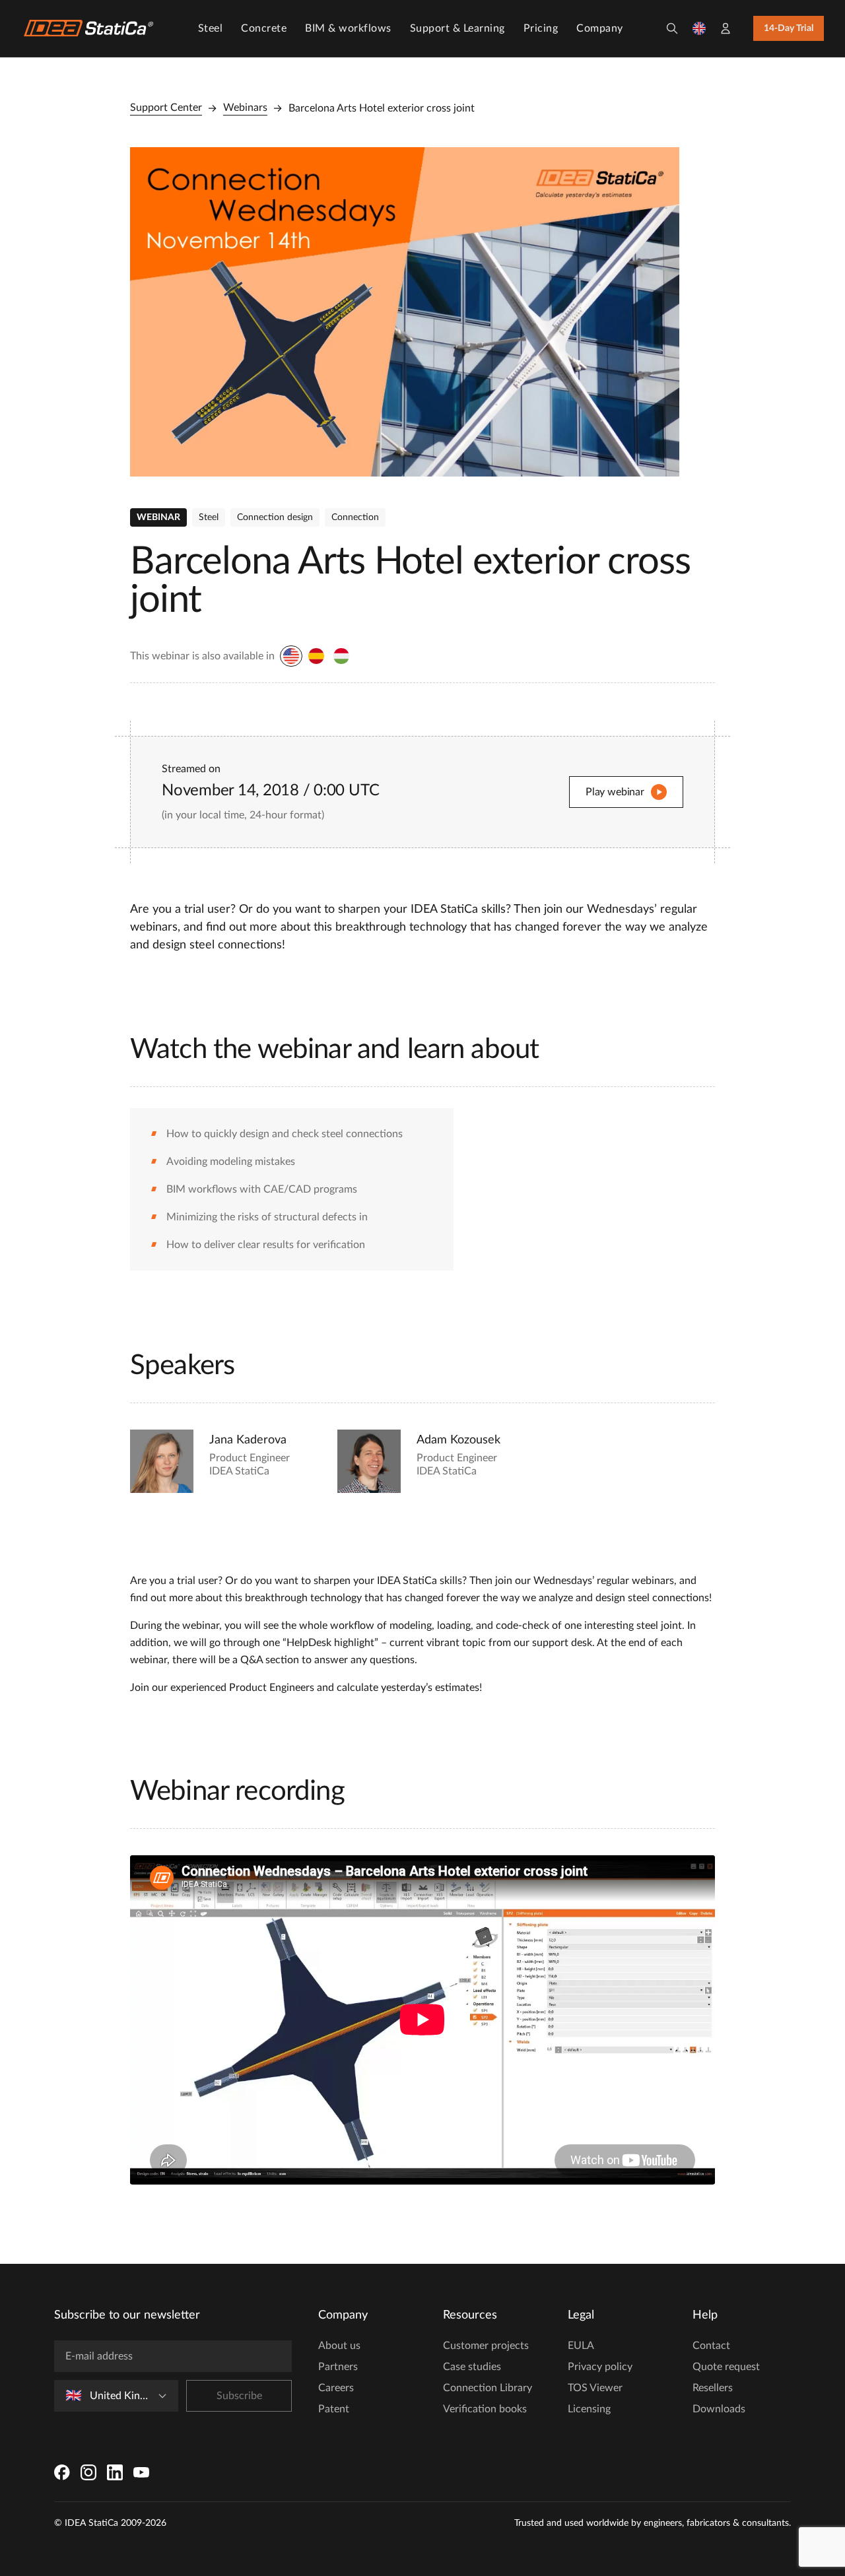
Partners (338, 2367)
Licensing (589, 2409)
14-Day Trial (789, 28)
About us (339, 2346)
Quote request (726, 2367)
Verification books (485, 2409)
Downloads (719, 2409)
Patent (334, 2409)
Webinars (245, 108)
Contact (711, 2346)
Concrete (264, 28)
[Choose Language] (699, 28)
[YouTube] (141, 2472)
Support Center (166, 108)
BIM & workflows (348, 28)
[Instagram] (88, 2472)
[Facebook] (62, 2472)
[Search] (672, 28)
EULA (581, 2346)
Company (600, 28)
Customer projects (486, 2346)
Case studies (472, 2367)
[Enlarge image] (405, 312)
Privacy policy (600, 2367)
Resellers (713, 2388)
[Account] (726, 28)
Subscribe (239, 2396)
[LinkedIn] (115, 2472)
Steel (211, 28)
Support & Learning (457, 28)
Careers (336, 2388)
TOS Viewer (595, 2388)
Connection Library (488, 2388)
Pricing (541, 28)
